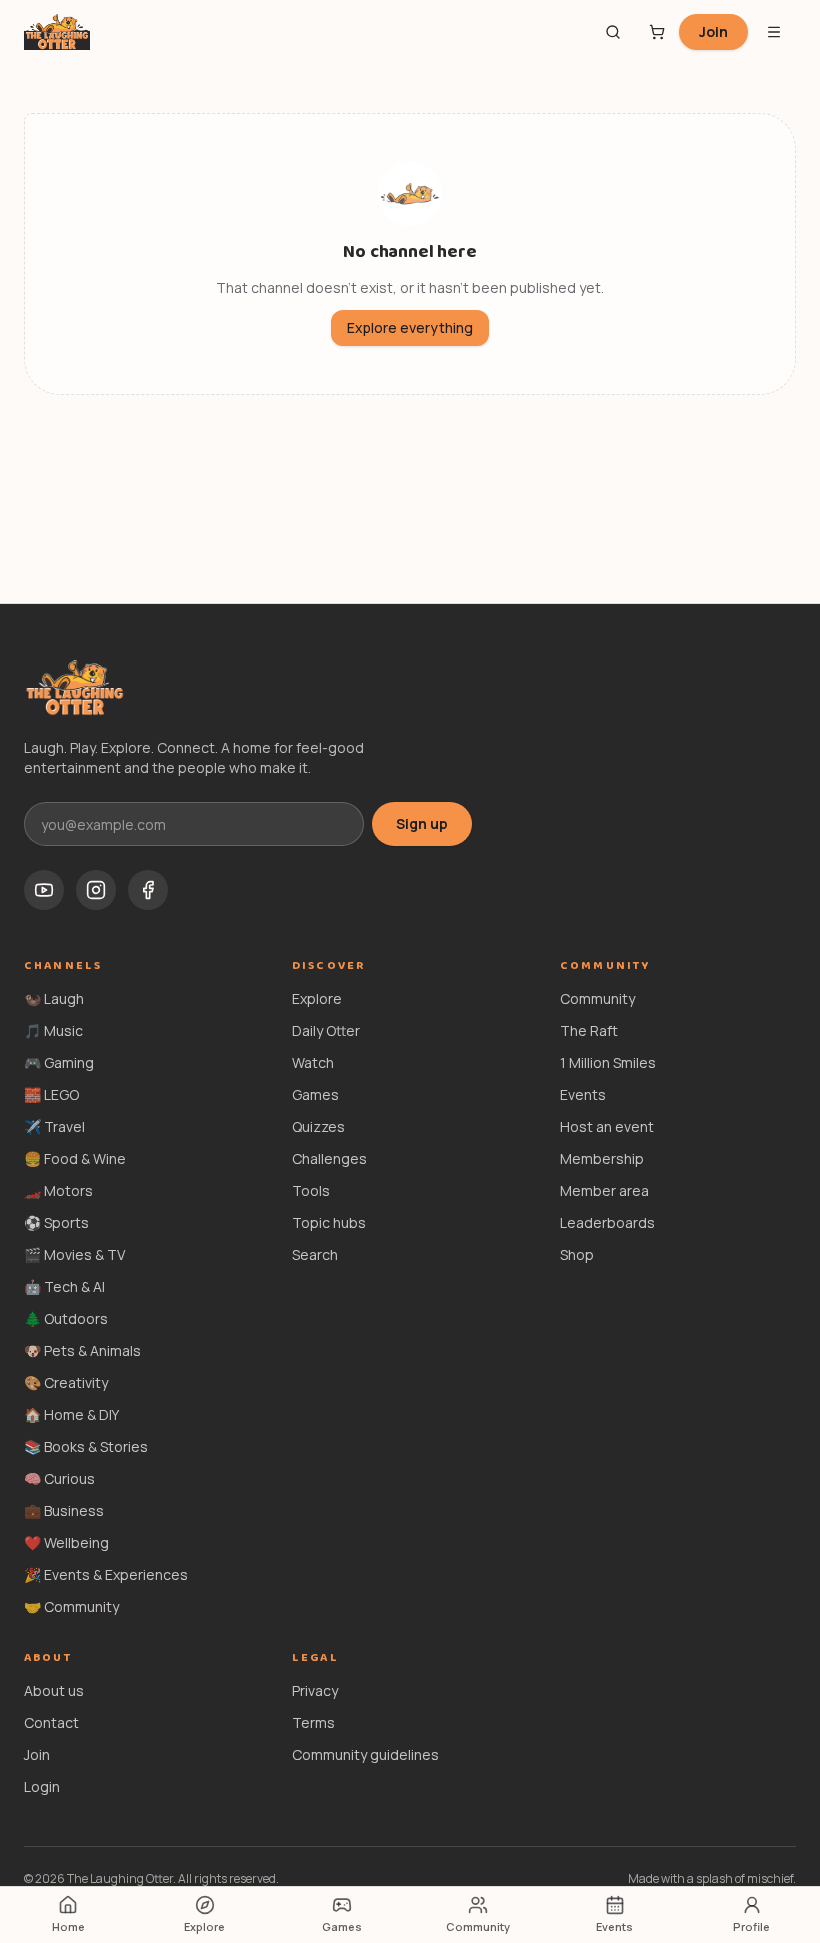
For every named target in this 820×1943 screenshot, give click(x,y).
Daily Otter (326, 1030)
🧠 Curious (59, 1478)
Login (42, 1786)
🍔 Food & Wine (75, 1158)
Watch (313, 1062)
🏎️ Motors (58, 1190)
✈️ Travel (54, 1126)
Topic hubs (329, 1222)
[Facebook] (148, 890)
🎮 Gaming (59, 1062)
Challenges (329, 1158)
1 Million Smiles (608, 1062)
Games (315, 1094)
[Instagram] (96, 890)
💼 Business (64, 1510)
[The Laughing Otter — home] (57, 32)
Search (315, 1254)
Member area (604, 1190)
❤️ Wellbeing (66, 1542)
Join (713, 31)
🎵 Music (53, 1030)
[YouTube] (44, 890)
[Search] (613, 32)
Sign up (422, 823)
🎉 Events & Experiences (106, 1574)
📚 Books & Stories (86, 1446)
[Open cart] (657, 32)
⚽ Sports (56, 1222)
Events (583, 1094)
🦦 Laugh (54, 998)
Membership (602, 1158)
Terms (313, 1722)
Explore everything (410, 327)
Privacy (315, 1690)
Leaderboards (607, 1222)
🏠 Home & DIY (71, 1414)
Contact (51, 1722)
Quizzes (318, 1126)
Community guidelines (365, 1754)
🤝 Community (71, 1606)
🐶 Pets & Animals (82, 1350)
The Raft (589, 1030)
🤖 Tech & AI (64, 1286)
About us (54, 1690)
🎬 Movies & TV (74, 1254)
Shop (577, 1254)
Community (597, 998)
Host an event (607, 1126)
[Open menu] (774, 32)
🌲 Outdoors (66, 1318)
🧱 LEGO (51, 1094)
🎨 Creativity (66, 1382)
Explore (317, 998)
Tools (311, 1190)
